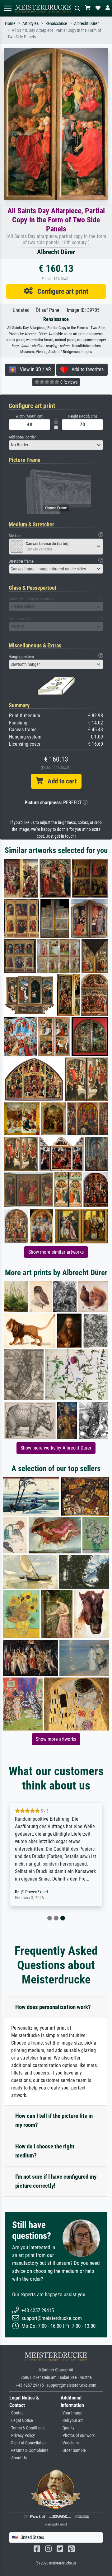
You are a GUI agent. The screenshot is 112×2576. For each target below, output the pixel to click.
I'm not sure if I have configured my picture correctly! (56, 2181)
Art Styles (30, 24)
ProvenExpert (37, 1892)
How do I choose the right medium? (45, 2151)
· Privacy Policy (22, 2436)
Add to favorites (86, 369)
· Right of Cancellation (28, 2443)
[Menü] (7, 8)
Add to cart (60, 781)
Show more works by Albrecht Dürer (56, 1448)
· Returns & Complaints (29, 2450)
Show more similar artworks (56, 1252)
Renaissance (56, 24)
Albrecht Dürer (86, 24)
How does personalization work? (53, 2007)
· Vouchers (70, 2443)
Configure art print (61, 291)
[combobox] (56, 445)
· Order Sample (73, 2450)
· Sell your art (72, 2421)
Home (10, 24)
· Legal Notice (21, 2421)
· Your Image (72, 2413)
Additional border (22, 437)
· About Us (18, 2458)
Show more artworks (56, 1739)
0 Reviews (68, 382)
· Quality (68, 2428)
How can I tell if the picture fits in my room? (54, 2120)
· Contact (17, 2413)
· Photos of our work (78, 2436)
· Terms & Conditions (27, 2428)
